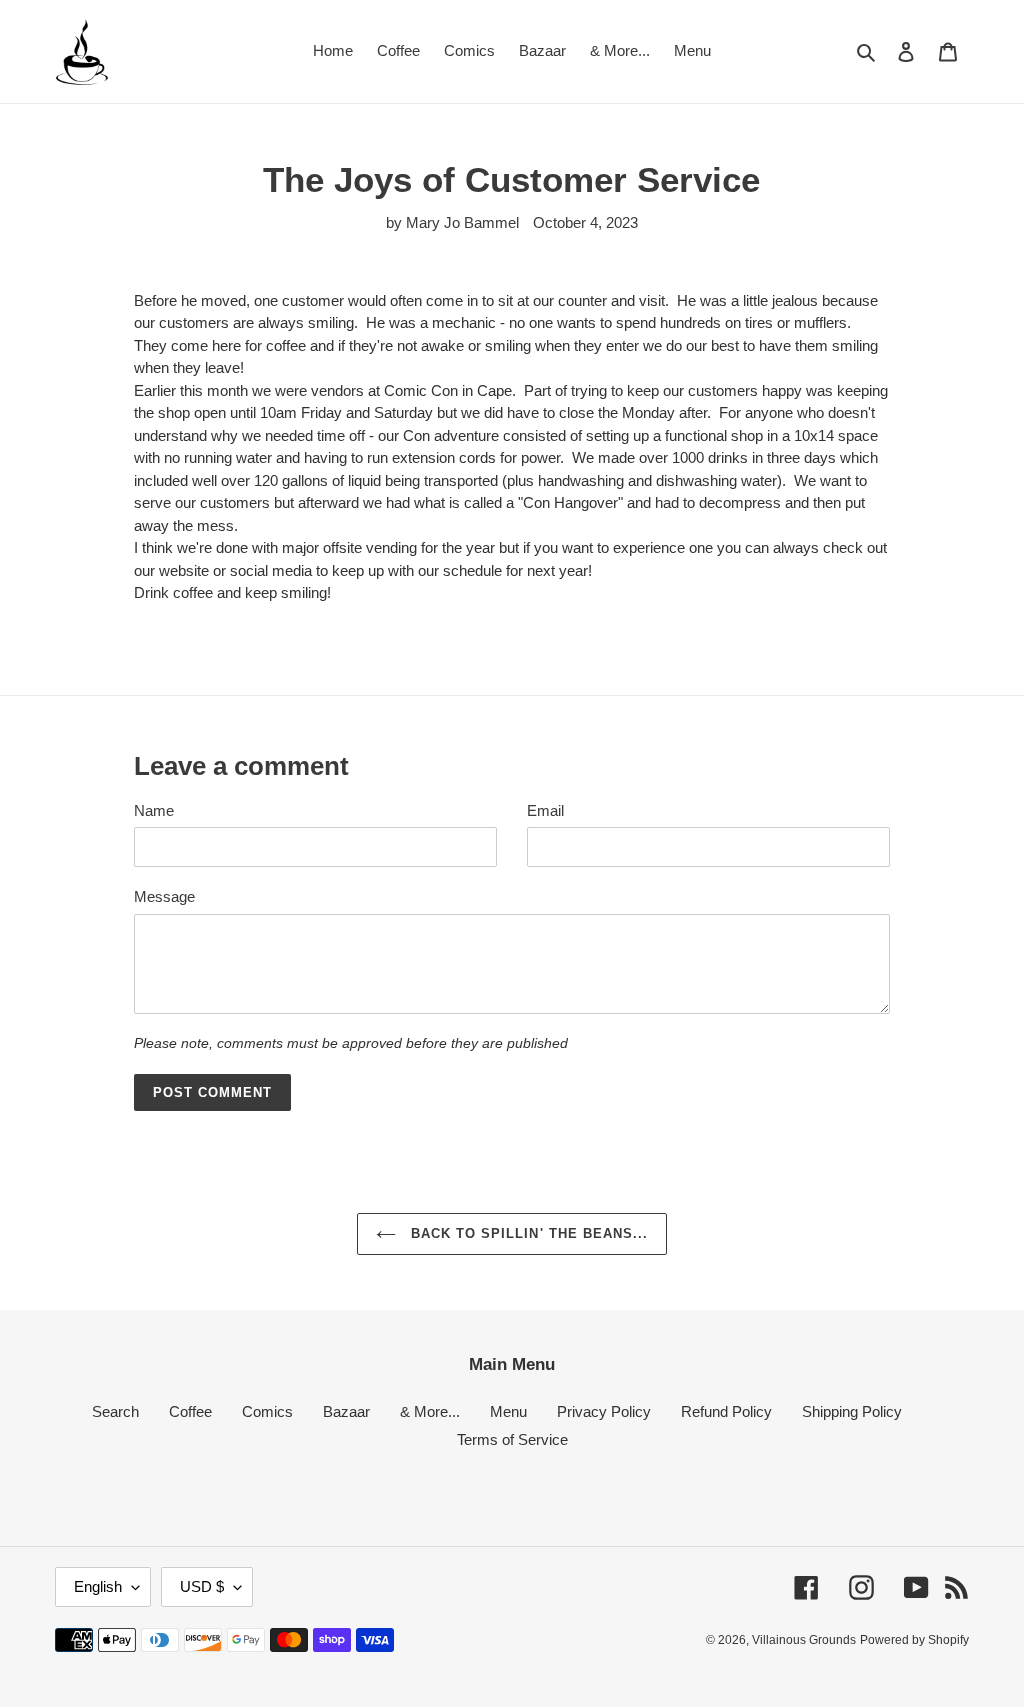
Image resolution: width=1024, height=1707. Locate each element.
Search (115, 1411)
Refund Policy (726, 1411)
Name (154, 810)
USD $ (202, 1586)
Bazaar (346, 1411)
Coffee (190, 1411)
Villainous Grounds (804, 1640)
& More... (430, 1411)
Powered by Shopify (914, 1640)
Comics (267, 1411)
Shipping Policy (852, 1411)
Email (545, 810)
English (98, 1586)
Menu (508, 1411)
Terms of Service (512, 1439)
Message (164, 896)
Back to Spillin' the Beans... (527, 1233)
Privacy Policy (604, 1411)
